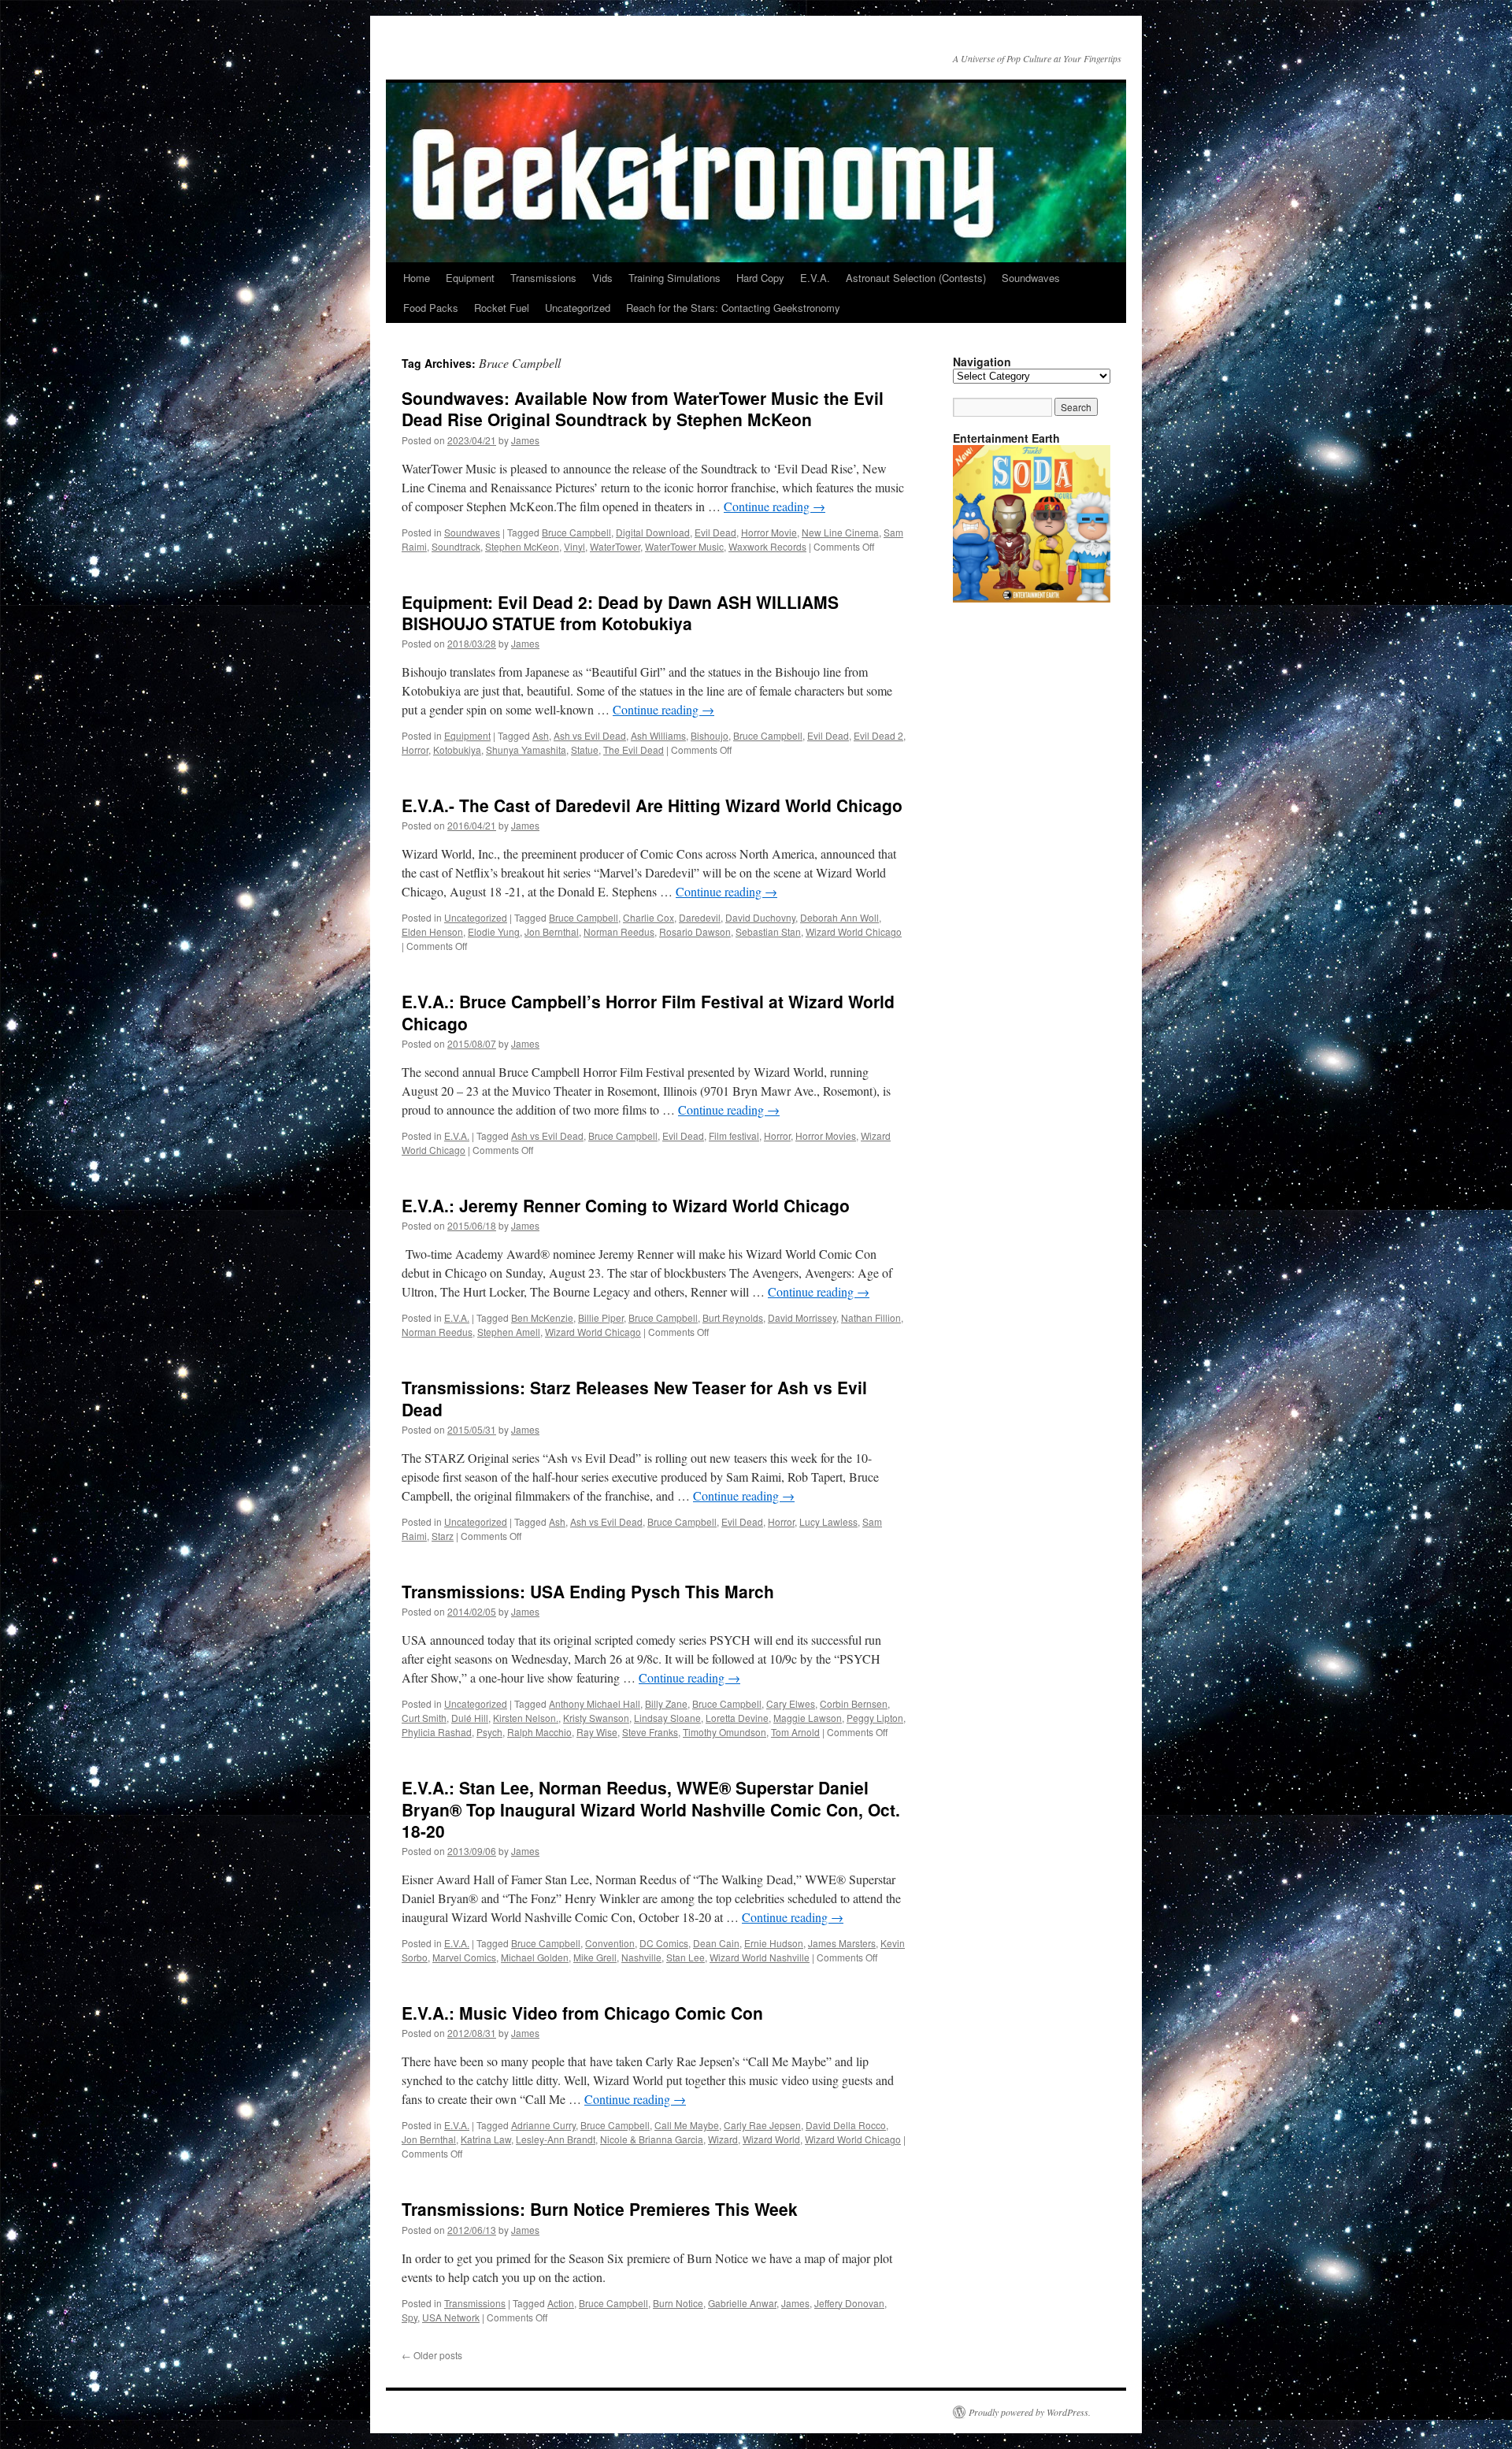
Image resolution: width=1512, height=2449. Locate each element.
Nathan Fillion (871, 1317)
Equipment (470, 278)
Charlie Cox (649, 917)
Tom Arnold (795, 1732)
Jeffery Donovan (849, 2303)
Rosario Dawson (695, 931)
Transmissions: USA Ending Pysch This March (588, 1591)
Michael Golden (535, 1957)
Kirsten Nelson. (526, 1718)
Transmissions (543, 278)
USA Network (451, 2317)
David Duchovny (760, 917)
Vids (602, 278)
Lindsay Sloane (667, 1718)
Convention (610, 1943)
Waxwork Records (767, 546)
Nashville (641, 1957)
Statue (585, 750)
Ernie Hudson (774, 1943)
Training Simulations (674, 278)
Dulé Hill (470, 1718)
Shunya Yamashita (526, 750)
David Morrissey (802, 1317)
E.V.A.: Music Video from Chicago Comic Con (582, 2013)
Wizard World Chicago (854, 931)
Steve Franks (650, 1732)
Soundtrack (456, 546)
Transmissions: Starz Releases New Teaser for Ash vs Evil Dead (634, 1398)
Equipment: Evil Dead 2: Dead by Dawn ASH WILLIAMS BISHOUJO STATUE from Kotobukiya (620, 612)
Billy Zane (666, 1703)
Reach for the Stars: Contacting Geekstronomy (733, 308)
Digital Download (653, 532)
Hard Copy (760, 278)
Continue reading (775, 506)
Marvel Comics (464, 1957)
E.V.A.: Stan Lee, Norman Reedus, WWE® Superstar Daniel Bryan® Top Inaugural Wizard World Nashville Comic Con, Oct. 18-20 (651, 1809)
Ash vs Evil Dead (590, 735)
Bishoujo (710, 735)
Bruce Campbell (576, 532)
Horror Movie (769, 532)
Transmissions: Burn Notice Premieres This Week (600, 2209)
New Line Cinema (840, 532)
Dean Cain (716, 1943)
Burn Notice (678, 2303)
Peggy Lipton (875, 1718)
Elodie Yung (494, 931)
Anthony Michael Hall (595, 1703)
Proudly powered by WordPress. (1030, 2412)
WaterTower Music (684, 546)
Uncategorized (578, 308)
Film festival (734, 1135)
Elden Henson (432, 931)
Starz (443, 1536)
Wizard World (771, 2139)
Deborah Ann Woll (839, 917)
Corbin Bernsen (854, 1703)
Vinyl (574, 546)
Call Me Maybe (687, 2125)
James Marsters (842, 1943)
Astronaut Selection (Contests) (916, 278)
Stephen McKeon (522, 546)
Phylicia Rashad (437, 1732)
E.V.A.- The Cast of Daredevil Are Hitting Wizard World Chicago (652, 805)
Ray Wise (597, 1732)
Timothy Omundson (724, 1732)
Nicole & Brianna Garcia (652, 2139)
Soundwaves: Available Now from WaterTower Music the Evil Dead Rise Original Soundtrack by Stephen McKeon (643, 408)
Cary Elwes (791, 1703)
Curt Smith (424, 1718)
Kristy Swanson (596, 1718)
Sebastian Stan (768, 931)
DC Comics (664, 1943)
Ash (541, 735)
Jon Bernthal (552, 931)
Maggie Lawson (808, 1718)
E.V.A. (815, 278)
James (525, 440)
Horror (415, 750)
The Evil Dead (634, 750)
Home (417, 278)
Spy (409, 2317)
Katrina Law (486, 2139)
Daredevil (700, 917)
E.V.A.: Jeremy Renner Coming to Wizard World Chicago (626, 1205)
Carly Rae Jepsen (762, 2125)
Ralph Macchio (539, 1732)
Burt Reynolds (733, 1317)
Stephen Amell (509, 1332)
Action (561, 2303)
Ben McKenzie (542, 1317)
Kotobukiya (457, 750)
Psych (489, 1732)
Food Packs (431, 308)
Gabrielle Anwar (742, 2303)
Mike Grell (595, 1957)
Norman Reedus (619, 931)
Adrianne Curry (543, 2125)
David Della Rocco (846, 2125)
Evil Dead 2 (878, 735)
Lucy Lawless (828, 1521)
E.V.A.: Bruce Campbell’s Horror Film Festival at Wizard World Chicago (648, 1012)
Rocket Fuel (502, 308)
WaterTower (615, 546)
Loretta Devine (737, 1718)
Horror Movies (826, 1135)
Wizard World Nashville (760, 1957)
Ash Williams (658, 735)
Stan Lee (686, 1957)
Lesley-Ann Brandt (556, 2139)
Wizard (723, 2139)
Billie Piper (601, 1317)
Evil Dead (715, 532)
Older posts (432, 2355)
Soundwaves (1031, 278)
